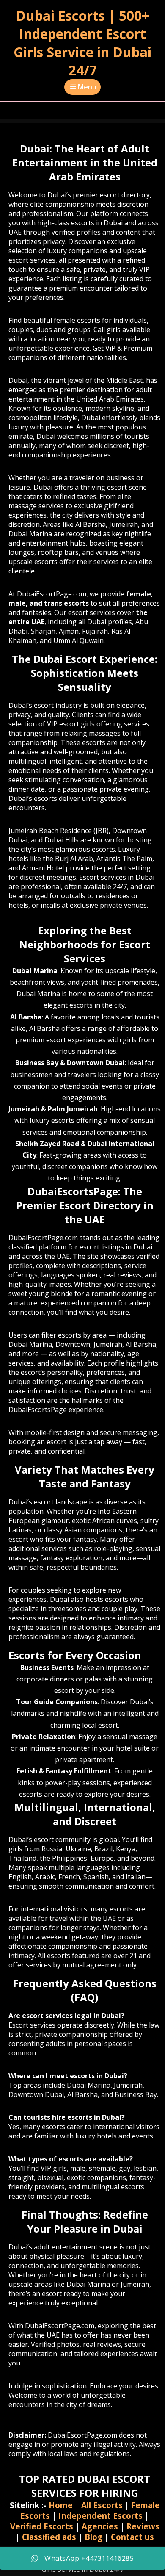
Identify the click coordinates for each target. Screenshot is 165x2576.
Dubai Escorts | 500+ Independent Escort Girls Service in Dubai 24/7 (82, 43)
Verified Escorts (42, 2526)
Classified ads (49, 2537)
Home (61, 2505)
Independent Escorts (100, 2516)
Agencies (100, 2526)
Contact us (132, 2537)
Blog (93, 2537)
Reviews (143, 2526)
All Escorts (102, 2505)
